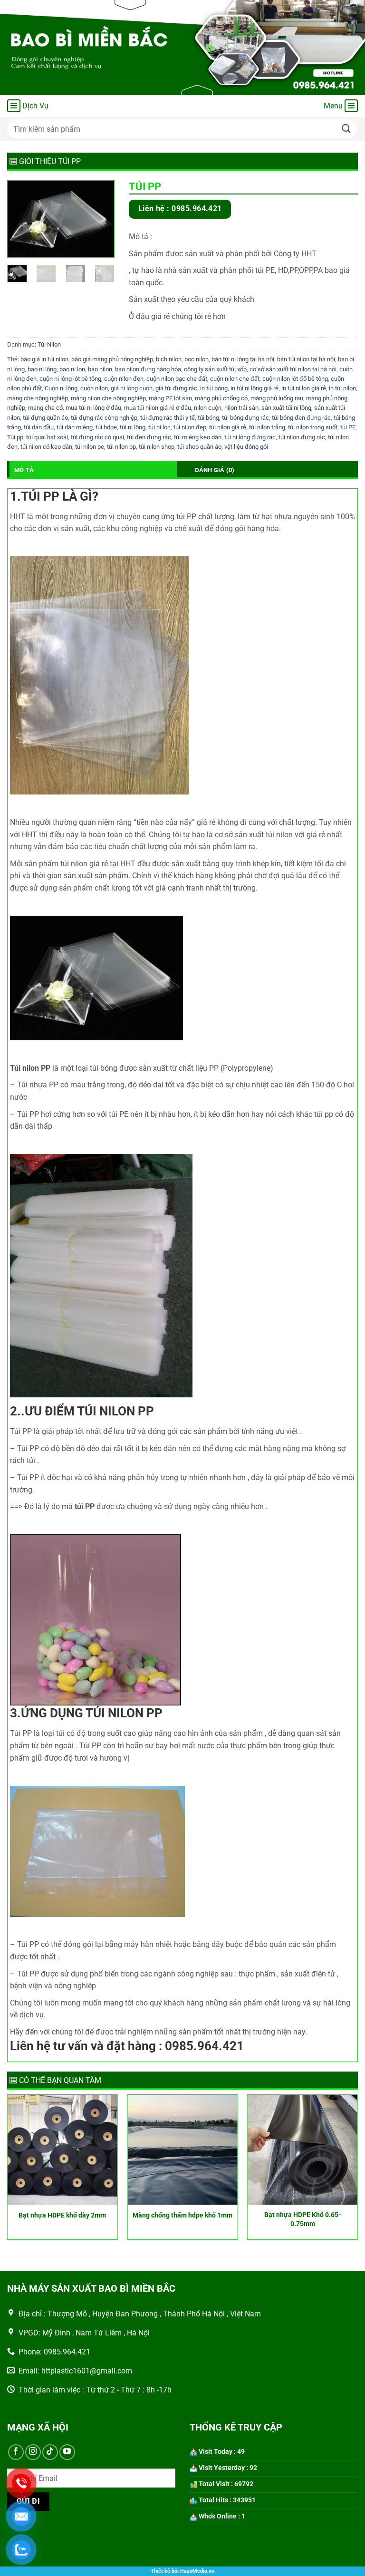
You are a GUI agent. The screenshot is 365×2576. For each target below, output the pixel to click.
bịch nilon (169, 359)
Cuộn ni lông (61, 388)
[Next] (100, 221)
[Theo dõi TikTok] (50, 2452)
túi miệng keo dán (198, 437)
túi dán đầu (39, 427)
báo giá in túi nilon (44, 359)
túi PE (348, 427)
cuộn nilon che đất (235, 379)
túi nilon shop (157, 447)
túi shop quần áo (199, 447)
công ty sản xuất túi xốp (215, 369)
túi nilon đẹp (190, 427)
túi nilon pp (121, 447)
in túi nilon (342, 388)
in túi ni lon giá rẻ (304, 388)
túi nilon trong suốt (313, 427)
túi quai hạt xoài (47, 437)
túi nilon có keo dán (46, 447)
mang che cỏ (45, 408)
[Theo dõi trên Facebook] (16, 2452)
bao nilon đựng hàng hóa (148, 369)
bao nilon (100, 369)
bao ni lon (72, 369)
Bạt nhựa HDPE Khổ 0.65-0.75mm (303, 2219)
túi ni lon (159, 427)
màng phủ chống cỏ (221, 398)
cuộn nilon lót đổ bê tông (295, 379)
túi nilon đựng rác (302, 437)
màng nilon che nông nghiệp (108, 398)
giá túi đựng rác (176, 388)
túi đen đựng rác (149, 437)
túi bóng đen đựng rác (301, 418)
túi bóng (208, 418)
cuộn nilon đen (124, 379)
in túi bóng (214, 388)
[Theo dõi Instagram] (33, 2452)
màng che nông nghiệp (38, 398)
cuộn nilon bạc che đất (177, 379)
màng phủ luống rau (277, 398)
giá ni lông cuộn (132, 388)
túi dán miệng (75, 427)
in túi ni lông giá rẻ (255, 388)
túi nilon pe (90, 447)
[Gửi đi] (346, 129)
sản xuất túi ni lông (286, 408)
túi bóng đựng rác (245, 418)
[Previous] (22, 221)
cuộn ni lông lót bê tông (70, 379)
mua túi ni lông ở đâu (93, 408)
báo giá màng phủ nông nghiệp (112, 359)
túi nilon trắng (267, 427)
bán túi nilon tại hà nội (306, 359)
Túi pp (15, 437)
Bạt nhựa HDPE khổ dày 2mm (62, 2215)
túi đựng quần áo (45, 418)
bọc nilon (197, 359)
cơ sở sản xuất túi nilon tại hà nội (293, 369)
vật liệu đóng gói (246, 447)
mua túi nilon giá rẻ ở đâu (158, 408)
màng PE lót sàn (170, 398)
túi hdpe (106, 427)
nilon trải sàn (241, 408)
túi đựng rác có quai (97, 437)
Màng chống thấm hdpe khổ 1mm (182, 2215)
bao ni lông (42, 369)
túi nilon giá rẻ (228, 427)
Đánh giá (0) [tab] (215, 470)
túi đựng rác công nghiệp (104, 418)
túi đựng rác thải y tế (168, 418)
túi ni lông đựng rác (250, 437)
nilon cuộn (208, 408)
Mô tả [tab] (24, 470)
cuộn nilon (94, 388)
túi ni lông (133, 427)
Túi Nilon (49, 344)
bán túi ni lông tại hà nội (243, 359)
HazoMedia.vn (197, 2571)
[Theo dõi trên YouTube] (67, 2452)
